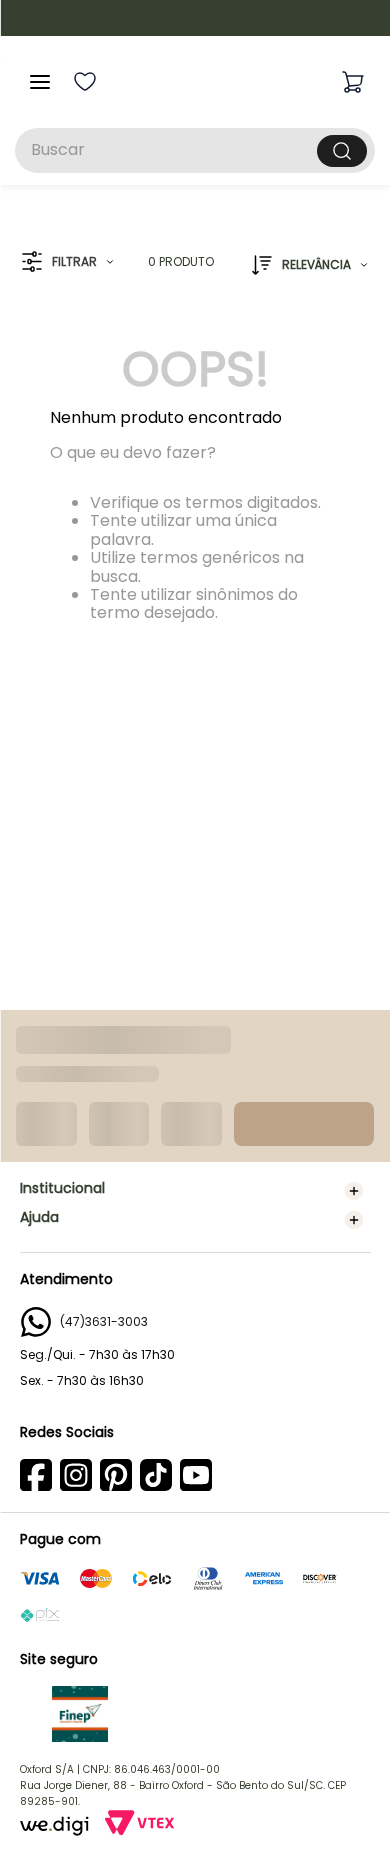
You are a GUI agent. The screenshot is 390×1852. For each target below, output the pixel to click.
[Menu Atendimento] (342, 1804)
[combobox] (195, 150)
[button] (67, 262)
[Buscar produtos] (342, 151)
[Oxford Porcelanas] (196, 82)
